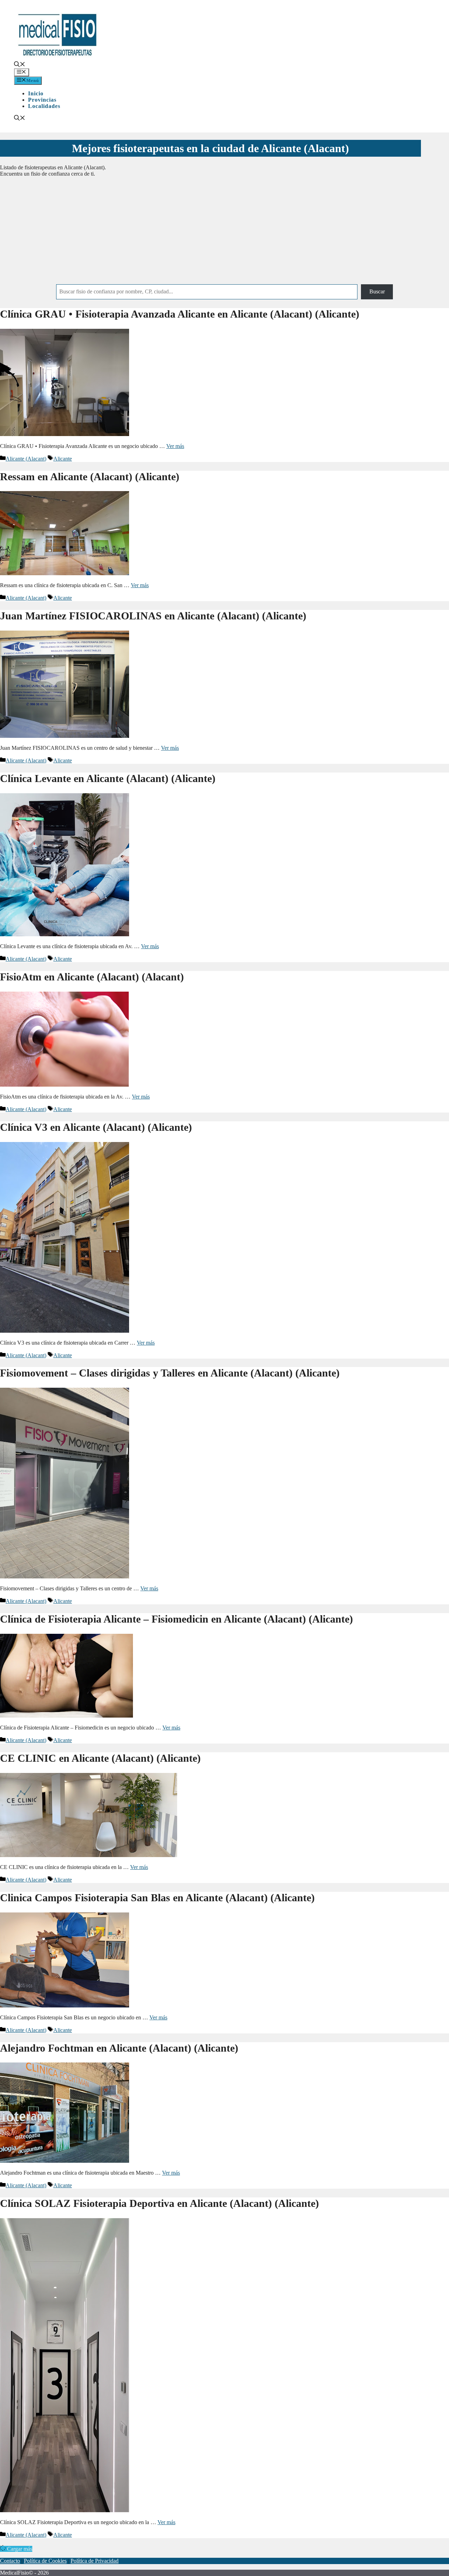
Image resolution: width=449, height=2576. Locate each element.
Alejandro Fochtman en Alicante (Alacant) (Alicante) (119, 2048)
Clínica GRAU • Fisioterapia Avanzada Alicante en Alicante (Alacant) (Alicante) (180, 314)
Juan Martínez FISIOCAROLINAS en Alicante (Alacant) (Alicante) (153, 616)
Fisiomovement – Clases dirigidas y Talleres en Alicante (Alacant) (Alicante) (170, 1373)
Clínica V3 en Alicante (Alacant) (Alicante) (96, 1127)
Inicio (36, 93)
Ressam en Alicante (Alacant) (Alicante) (90, 477)
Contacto (10, 2561)
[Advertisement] (224, 232)
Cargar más (20, 2549)
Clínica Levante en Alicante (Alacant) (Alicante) (108, 778)
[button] (20, 65)
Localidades (44, 106)
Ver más (175, 446)
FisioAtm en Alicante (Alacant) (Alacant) (92, 977)
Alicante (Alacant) (26, 459)
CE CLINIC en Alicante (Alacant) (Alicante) (100, 1758)
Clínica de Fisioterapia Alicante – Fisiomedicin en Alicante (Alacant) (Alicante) (176, 1619)
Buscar (377, 291)
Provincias (42, 100)
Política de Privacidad (95, 2561)
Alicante (63, 459)
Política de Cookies (45, 2561)
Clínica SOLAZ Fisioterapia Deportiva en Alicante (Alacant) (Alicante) (159, 2203)
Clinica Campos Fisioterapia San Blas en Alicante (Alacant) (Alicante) (157, 1898)
